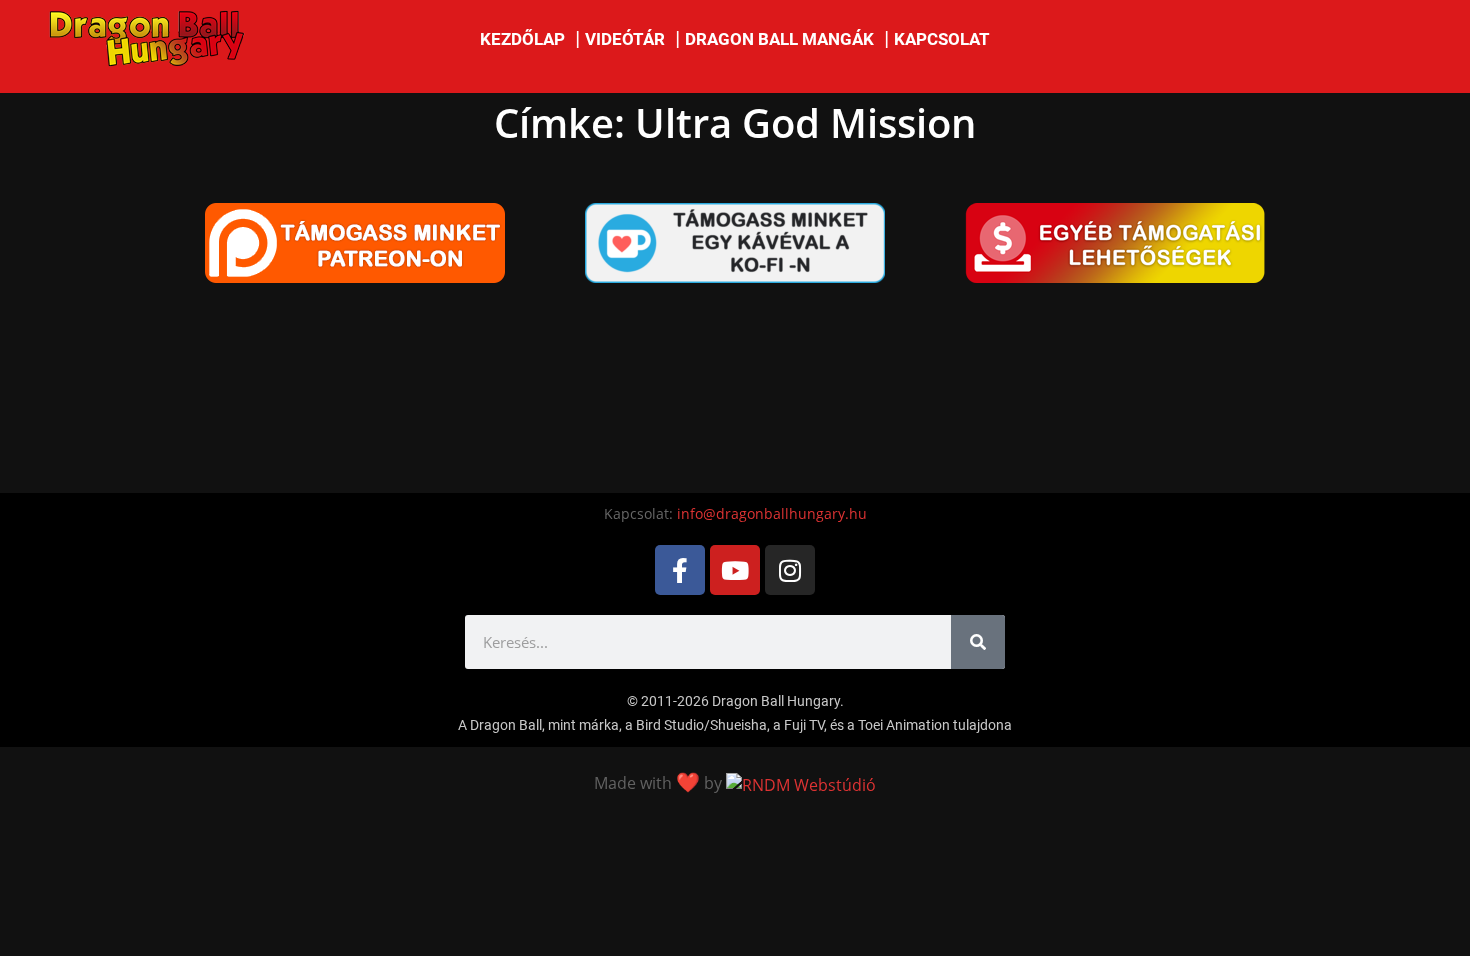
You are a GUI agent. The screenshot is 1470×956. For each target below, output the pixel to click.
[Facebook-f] (680, 570)
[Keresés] (978, 642)
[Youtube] (735, 570)
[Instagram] (790, 570)
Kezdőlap (522, 39)
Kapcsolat (942, 39)
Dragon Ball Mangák (779, 39)
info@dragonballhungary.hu (772, 513)
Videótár (625, 39)
